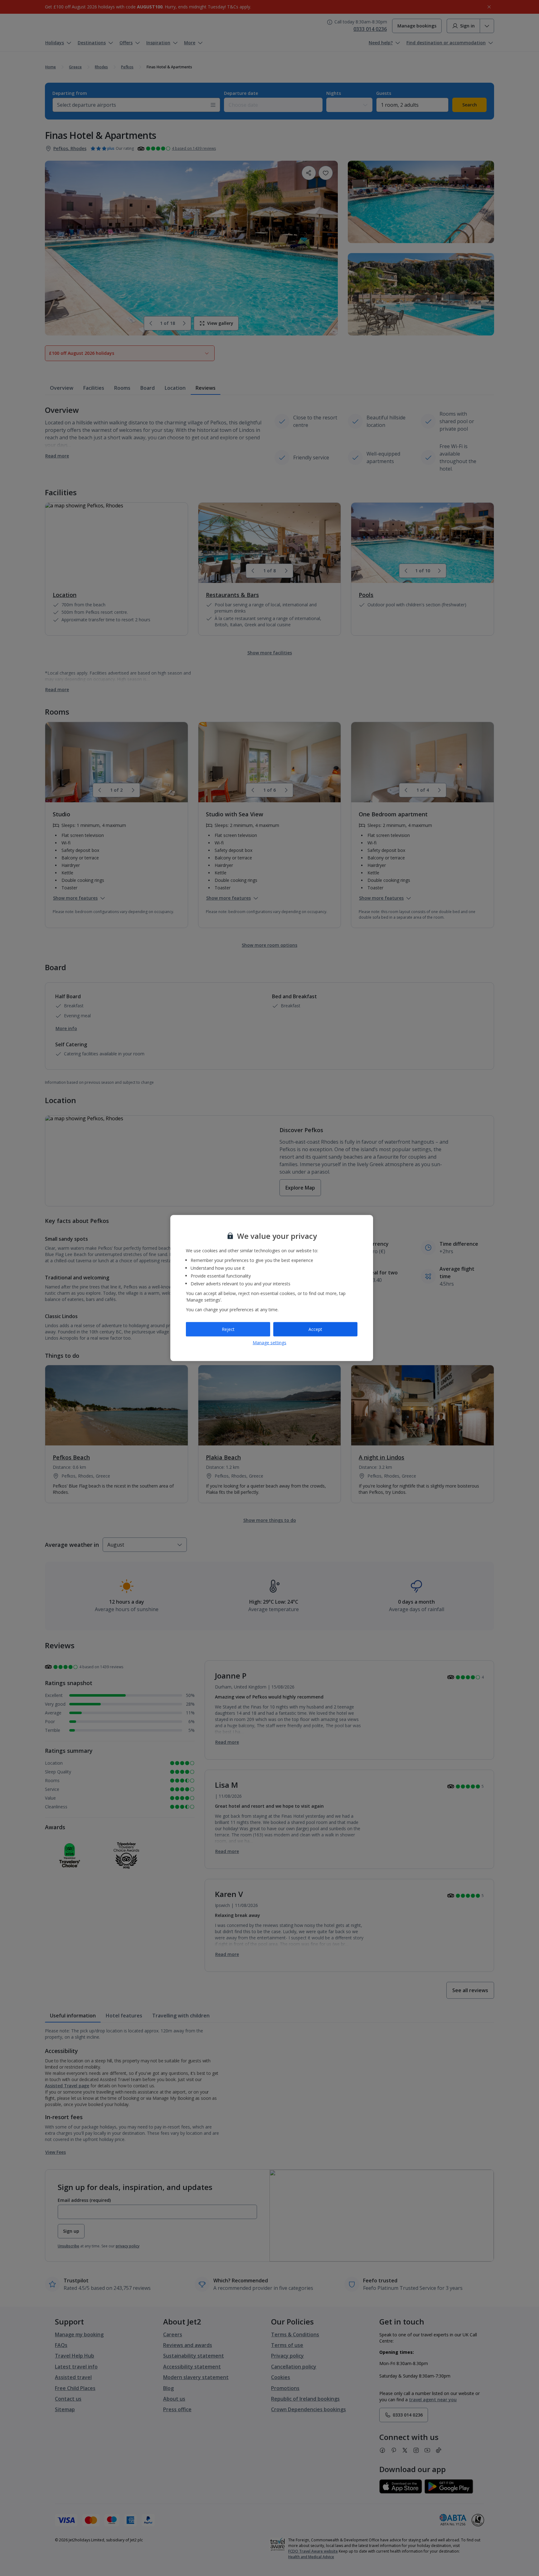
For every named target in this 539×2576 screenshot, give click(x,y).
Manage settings (269, 1342)
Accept (315, 1329)
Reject (228, 1329)
